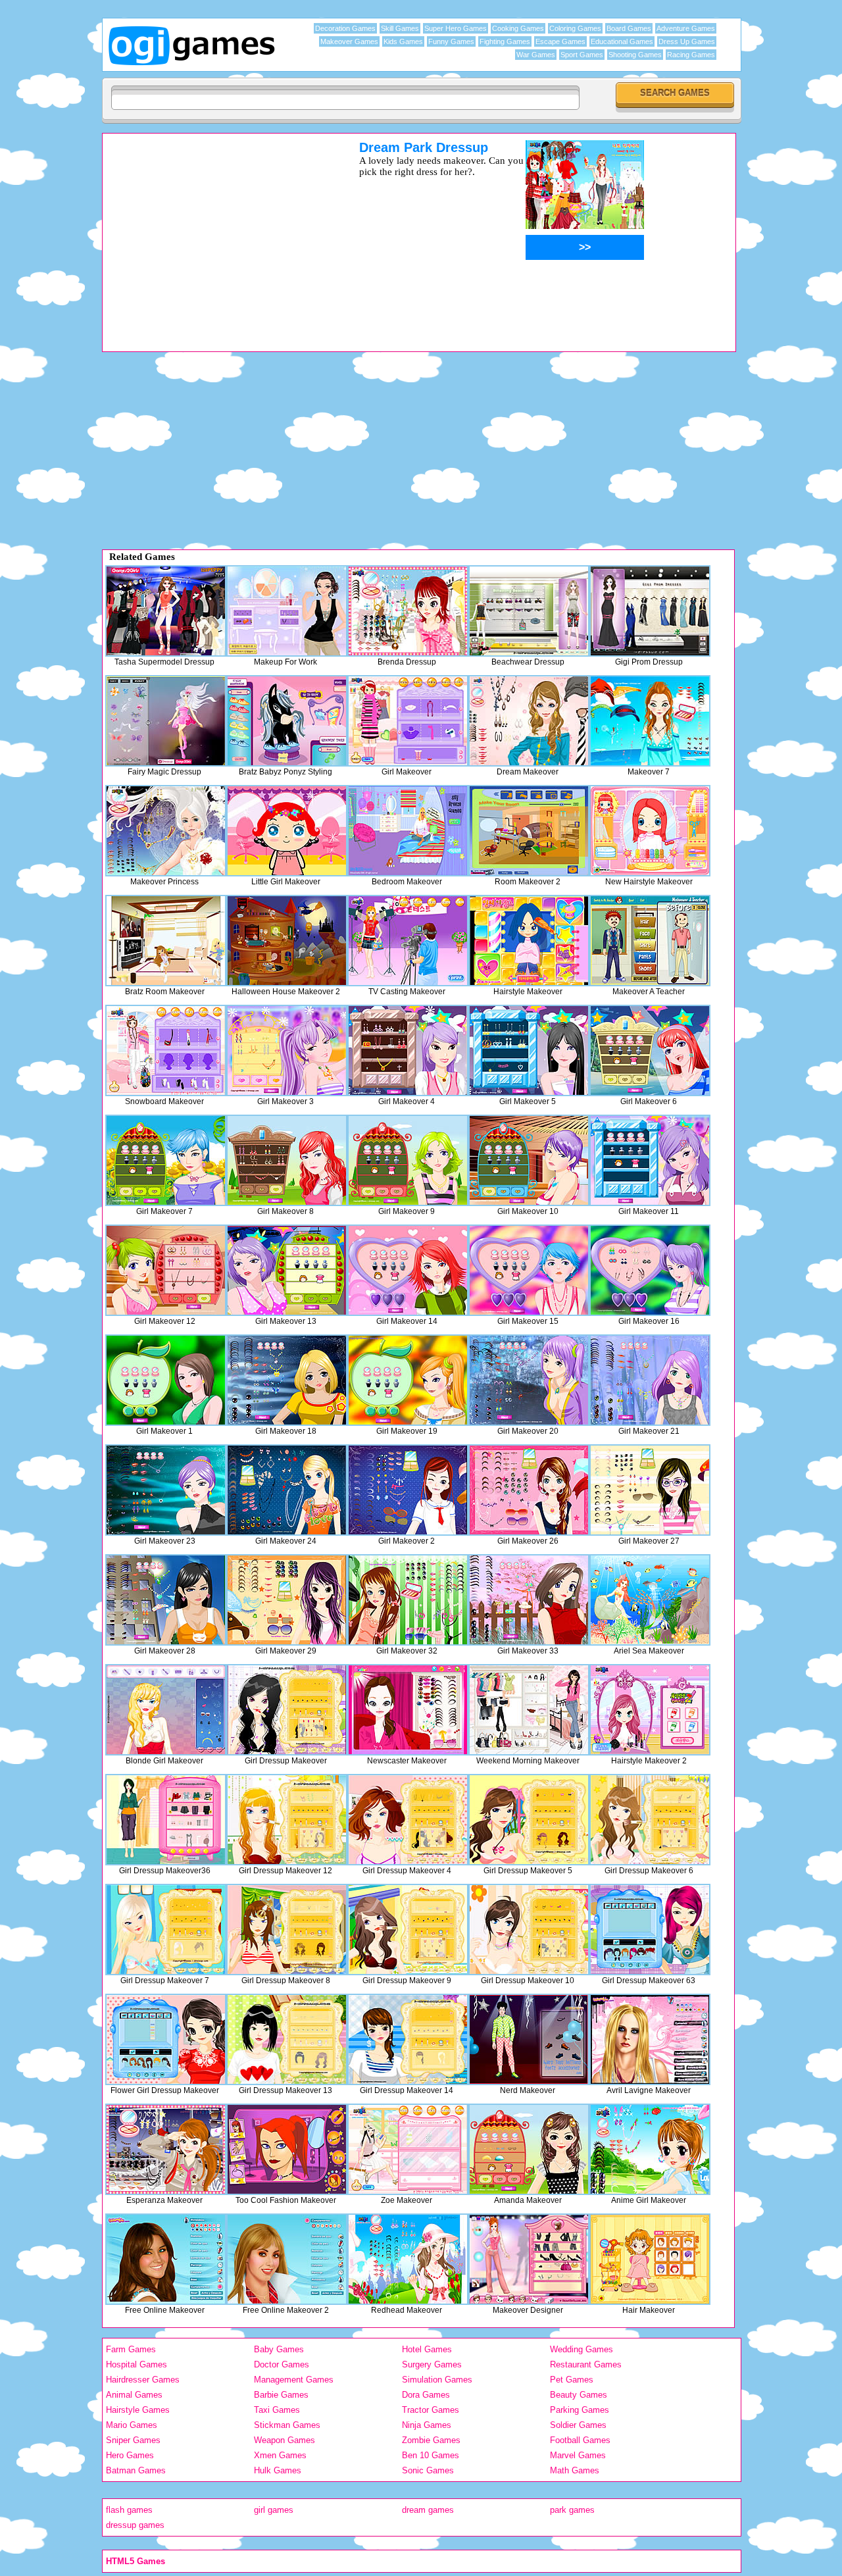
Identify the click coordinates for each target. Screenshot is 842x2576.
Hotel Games (427, 2349)
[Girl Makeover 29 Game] (287, 1600)
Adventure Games (686, 28)
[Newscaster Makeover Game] (408, 1710)
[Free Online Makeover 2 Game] (287, 2259)
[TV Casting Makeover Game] (408, 941)
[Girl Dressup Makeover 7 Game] (166, 1930)
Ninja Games (427, 2425)
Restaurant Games (586, 2364)
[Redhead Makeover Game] (408, 2259)
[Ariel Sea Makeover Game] (650, 1600)
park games (572, 2510)
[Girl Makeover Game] (408, 721)
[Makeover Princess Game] (166, 831)
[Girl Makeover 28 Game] (166, 1600)
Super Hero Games (456, 28)
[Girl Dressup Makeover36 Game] (166, 1820)
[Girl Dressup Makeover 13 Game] (287, 2039)
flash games (129, 2510)
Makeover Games (349, 41)
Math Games (575, 2470)
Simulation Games (437, 2380)
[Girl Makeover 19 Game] (408, 1380)
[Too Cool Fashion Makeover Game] (287, 2149)
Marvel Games (578, 2455)
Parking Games (580, 2410)
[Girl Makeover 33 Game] (529, 1600)
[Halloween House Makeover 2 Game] (287, 941)
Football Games (580, 2440)
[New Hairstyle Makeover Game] (650, 831)
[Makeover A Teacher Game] (650, 941)
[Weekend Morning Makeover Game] (529, 1710)
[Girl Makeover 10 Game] (529, 1160)
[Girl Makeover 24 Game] (287, 1490)
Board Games (629, 28)
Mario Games (132, 2425)
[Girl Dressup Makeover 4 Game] (408, 1820)
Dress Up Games (687, 41)
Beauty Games (579, 2395)
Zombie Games (431, 2440)
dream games (428, 2510)
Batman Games (136, 2470)
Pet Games (572, 2380)
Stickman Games (287, 2425)
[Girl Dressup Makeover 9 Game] (408, 1930)
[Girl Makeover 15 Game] (529, 1270)
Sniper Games (133, 2440)
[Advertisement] (214, 232)
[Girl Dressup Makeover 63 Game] (650, 1930)
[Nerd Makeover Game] (529, 2039)
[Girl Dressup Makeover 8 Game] (287, 1930)
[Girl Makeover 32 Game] (408, 1600)
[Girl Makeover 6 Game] (650, 1050)
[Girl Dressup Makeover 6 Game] (650, 1820)
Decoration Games (345, 28)
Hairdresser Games (143, 2380)
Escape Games (560, 41)
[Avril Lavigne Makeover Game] (650, 2039)
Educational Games (622, 41)
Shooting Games (635, 55)
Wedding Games (582, 2349)
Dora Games (426, 2395)
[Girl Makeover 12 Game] (166, 1270)
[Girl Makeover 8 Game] (287, 1160)
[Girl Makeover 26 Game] (529, 1490)
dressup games (135, 2525)
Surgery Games (432, 2364)
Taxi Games (277, 2410)
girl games (274, 2510)
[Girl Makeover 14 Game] (408, 1270)
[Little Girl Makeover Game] (287, 831)
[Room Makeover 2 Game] (529, 831)
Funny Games (451, 41)
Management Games (294, 2380)
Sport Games (582, 55)
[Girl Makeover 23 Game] (166, 1490)
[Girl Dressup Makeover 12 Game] (287, 1820)
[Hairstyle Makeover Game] (529, 941)
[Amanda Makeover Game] (529, 2149)
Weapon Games (285, 2440)
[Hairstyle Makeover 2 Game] (650, 1710)
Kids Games (403, 41)
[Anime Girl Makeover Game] (650, 2149)
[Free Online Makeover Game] (166, 2259)
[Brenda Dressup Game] (408, 611)
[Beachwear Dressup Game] (529, 611)
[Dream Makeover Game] (529, 721)
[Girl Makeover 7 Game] (166, 1160)
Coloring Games (575, 28)
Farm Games (131, 2349)
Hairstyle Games (138, 2410)
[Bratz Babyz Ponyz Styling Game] (287, 721)
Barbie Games (281, 2395)
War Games (536, 55)
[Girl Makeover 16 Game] (650, 1270)
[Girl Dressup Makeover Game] (287, 1710)
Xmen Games (280, 2455)
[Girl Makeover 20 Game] (529, 1380)
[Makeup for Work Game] (287, 611)
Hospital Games (136, 2364)
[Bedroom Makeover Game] (408, 831)
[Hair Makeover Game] (650, 2259)
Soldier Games (578, 2425)
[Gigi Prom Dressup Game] (650, 611)
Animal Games (134, 2395)
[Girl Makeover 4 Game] (408, 1050)
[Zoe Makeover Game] (408, 2149)
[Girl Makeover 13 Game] (287, 1270)
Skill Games (400, 28)
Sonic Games (428, 2470)
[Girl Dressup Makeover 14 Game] (408, 2039)
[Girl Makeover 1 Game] (166, 1380)
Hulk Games (278, 2470)
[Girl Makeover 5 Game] (529, 1050)
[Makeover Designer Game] (529, 2259)
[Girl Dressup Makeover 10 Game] (529, 1930)
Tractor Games (431, 2410)
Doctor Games (282, 2364)
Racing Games (691, 55)
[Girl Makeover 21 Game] (650, 1380)
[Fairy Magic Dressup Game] (166, 721)
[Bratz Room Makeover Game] (166, 941)
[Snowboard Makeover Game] (166, 1050)
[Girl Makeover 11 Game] (650, 1160)
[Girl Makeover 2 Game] (408, 1490)
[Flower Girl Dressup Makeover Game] (166, 2039)
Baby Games (279, 2349)
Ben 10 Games (431, 2455)
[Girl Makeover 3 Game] (287, 1050)
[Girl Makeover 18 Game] (287, 1380)
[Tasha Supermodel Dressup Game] (166, 611)
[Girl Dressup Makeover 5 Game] (529, 1820)
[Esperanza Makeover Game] (166, 2149)
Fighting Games (505, 41)
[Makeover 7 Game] (650, 721)
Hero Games (130, 2455)
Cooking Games (518, 28)
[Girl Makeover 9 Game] (408, 1160)
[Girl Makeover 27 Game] (650, 1490)
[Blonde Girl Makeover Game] (166, 1710)
